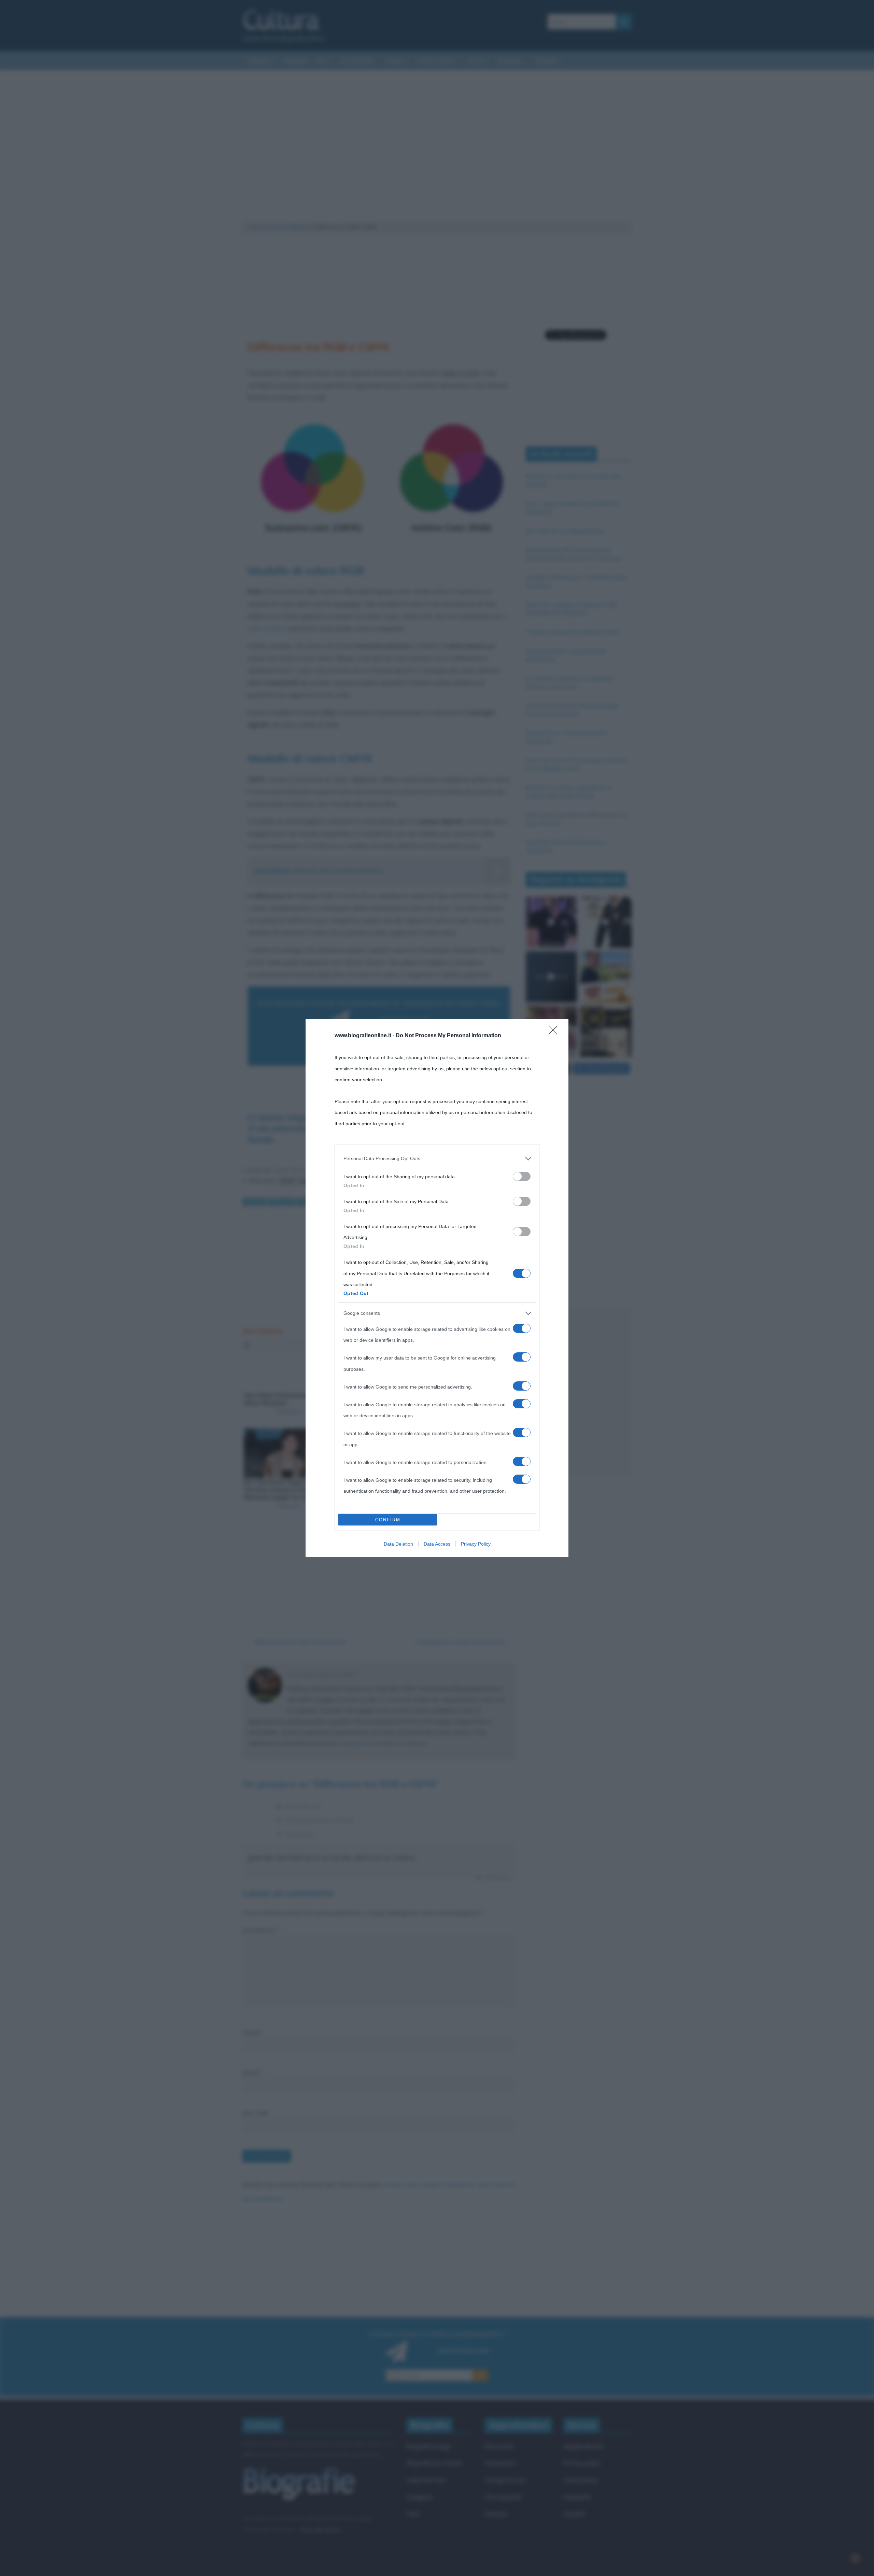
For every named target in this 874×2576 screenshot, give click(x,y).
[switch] (522, 1176)
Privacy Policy (476, 1544)
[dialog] (437, 1288)
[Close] (555, 1032)
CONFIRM (388, 1520)
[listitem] (437, 1158)
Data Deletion (398, 1544)
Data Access (437, 1544)
